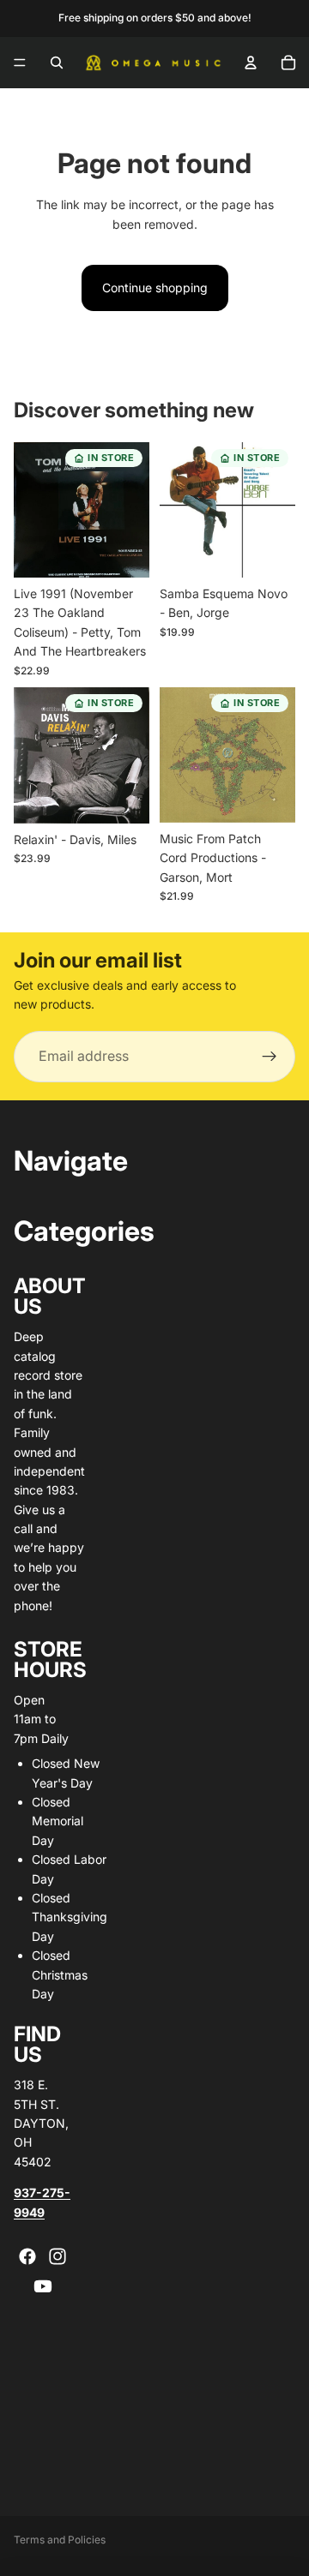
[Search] (57, 63)
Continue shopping (155, 288)
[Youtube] (43, 2286)
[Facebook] (27, 2256)
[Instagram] (58, 2256)
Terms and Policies (60, 2540)
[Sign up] (270, 1057)
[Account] (251, 63)
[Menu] (20, 63)
